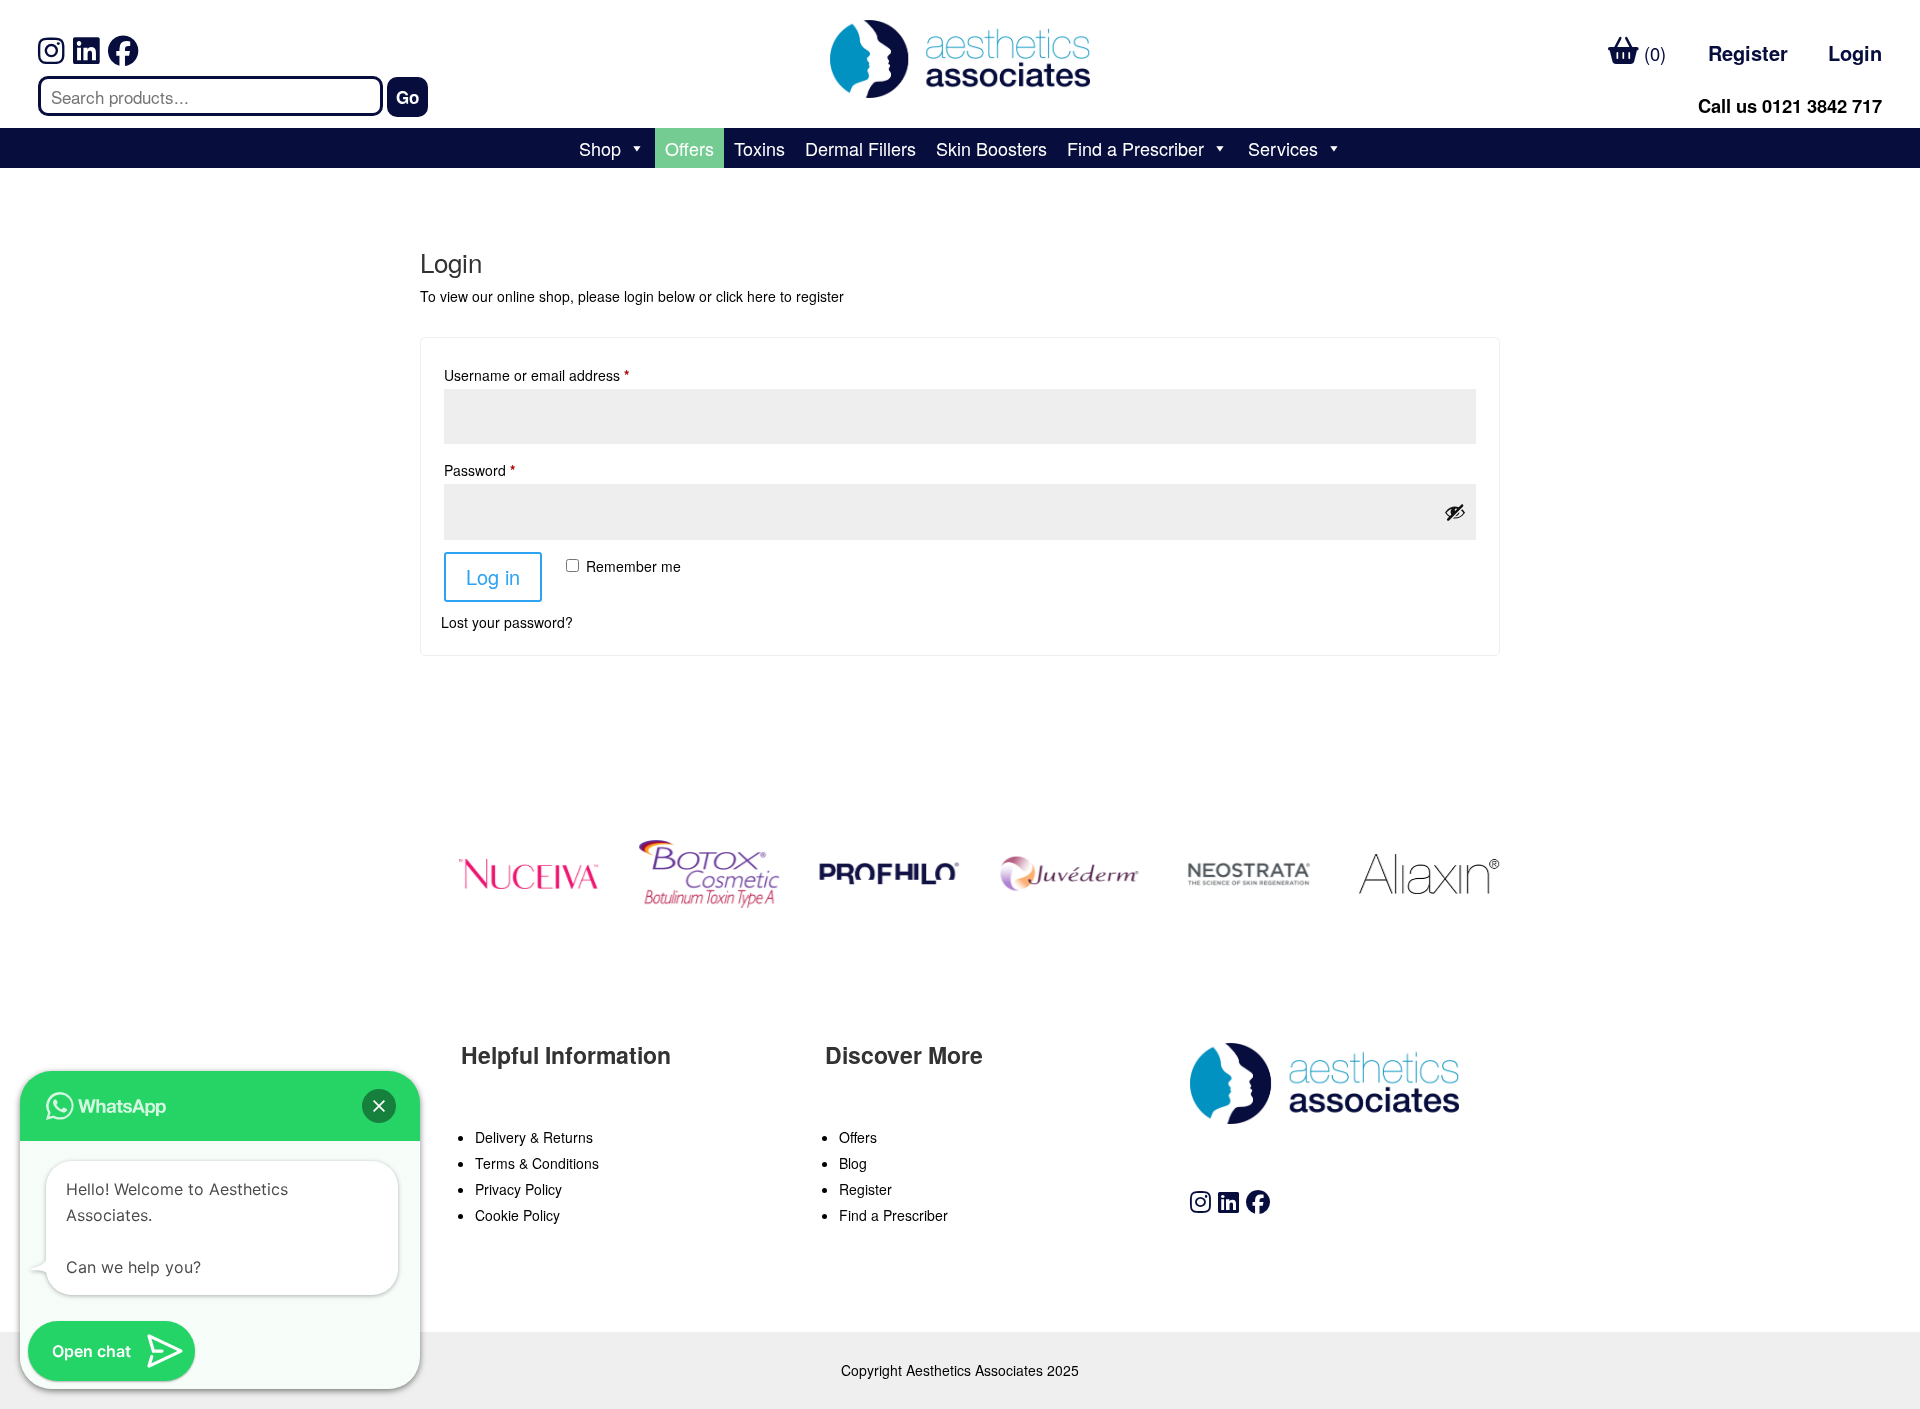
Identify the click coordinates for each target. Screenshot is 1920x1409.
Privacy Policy (518, 1189)
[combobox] (210, 96)
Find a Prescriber (1135, 148)
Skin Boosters (991, 148)
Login (1855, 52)
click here (746, 296)
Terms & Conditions (537, 1163)
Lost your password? (507, 622)
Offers (689, 148)
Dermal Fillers (860, 148)
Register (1748, 52)
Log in (493, 576)
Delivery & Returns (534, 1137)
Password (479, 470)
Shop (600, 148)
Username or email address (536, 375)
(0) (1652, 53)
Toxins (759, 148)
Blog (853, 1163)
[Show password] (1455, 512)
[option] (518, 874)
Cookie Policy (517, 1215)
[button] (379, 1106)
